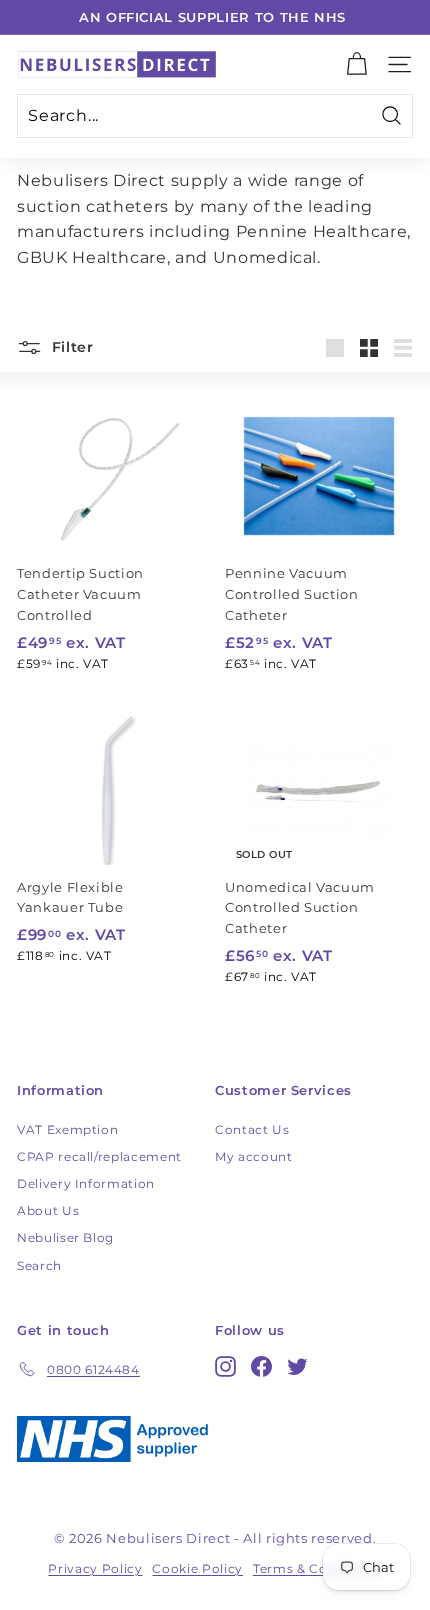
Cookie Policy (197, 1568)
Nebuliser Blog (65, 1237)
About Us (48, 1210)
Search (39, 1265)
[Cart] (356, 64)
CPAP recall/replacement (99, 1156)
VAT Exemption (67, 1129)
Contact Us (252, 1129)
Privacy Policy (95, 1568)
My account (254, 1156)
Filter (70, 347)
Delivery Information (86, 1183)
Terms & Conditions (317, 1568)
